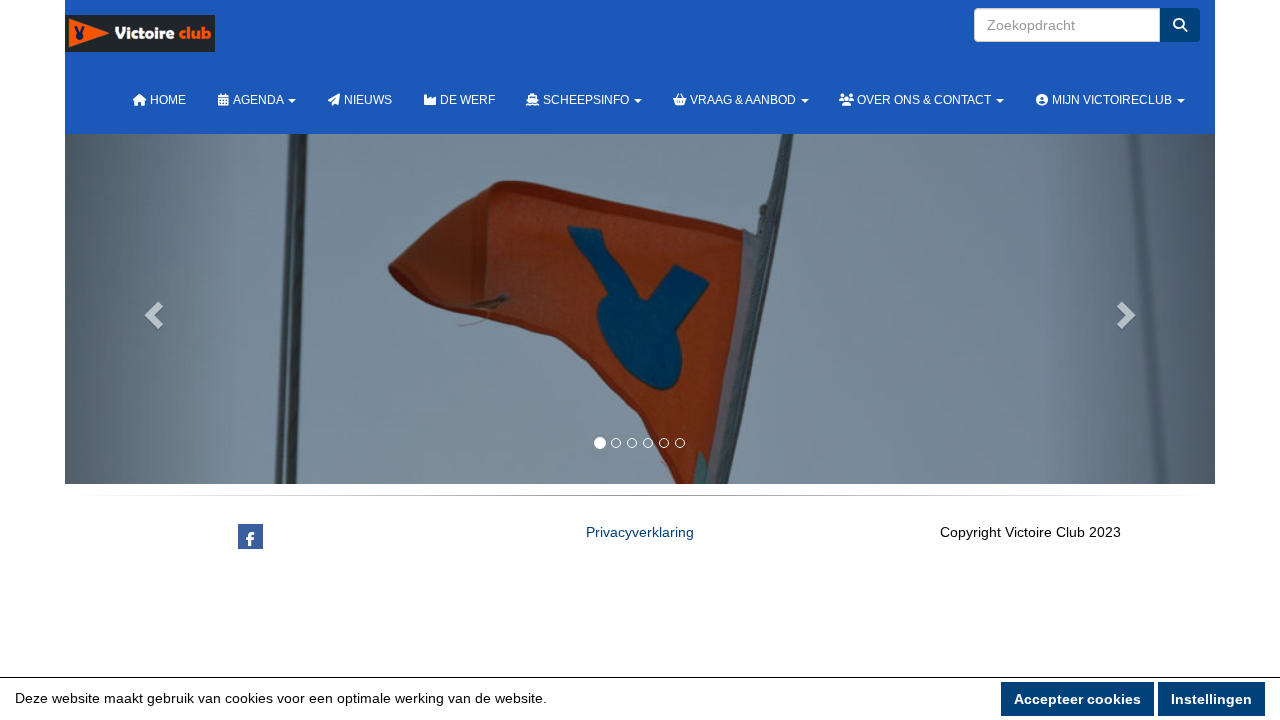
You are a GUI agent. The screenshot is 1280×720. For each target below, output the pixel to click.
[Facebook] (250, 539)
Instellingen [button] (1211, 699)
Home (166, 100)
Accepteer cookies (1077, 699)
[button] (151, 309)
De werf (466, 100)
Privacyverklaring (640, 532)
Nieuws (366, 100)
